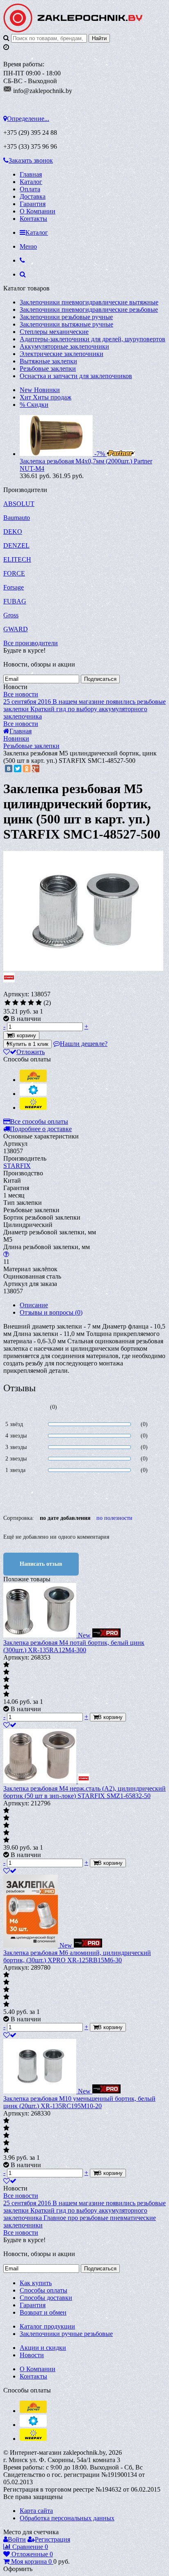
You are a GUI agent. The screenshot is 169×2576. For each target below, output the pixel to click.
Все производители (31, 643)
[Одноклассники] (27, 769)
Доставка (33, 196)
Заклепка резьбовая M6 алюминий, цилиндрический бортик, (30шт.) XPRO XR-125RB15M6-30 (77, 1956)
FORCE (14, 573)
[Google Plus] (36, 769)
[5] (39, 1003)
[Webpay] (33, 1108)
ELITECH (17, 559)
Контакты (33, 219)
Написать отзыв (41, 1564)
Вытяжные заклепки (48, 361)
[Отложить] (10, 1725)
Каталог (31, 182)
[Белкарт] (33, 1094)
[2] (15, 1003)
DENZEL (16, 545)
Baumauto (17, 518)
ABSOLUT (19, 504)
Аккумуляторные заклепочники (64, 346)
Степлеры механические (54, 332)
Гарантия (33, 204)
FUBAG (15, 601)
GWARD (16, 629)
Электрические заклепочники (62, 354)
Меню (28, 246)
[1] (8, 1003)
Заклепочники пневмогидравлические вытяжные (89, 302)
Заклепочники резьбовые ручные (66, 317)
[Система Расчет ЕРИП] (33, 1080)
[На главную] (73, 30)
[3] (23, 1003)
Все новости (21, 694)
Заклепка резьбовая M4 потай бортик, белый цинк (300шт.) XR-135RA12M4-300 (74, 1646)
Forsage (14, 587)
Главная (31, 174)
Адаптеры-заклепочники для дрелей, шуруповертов (92, 339)
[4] (31, 1003)
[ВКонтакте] (9, 769)
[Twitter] (18, 769)
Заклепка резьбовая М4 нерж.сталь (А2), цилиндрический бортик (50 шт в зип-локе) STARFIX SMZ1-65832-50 (84, 1792)
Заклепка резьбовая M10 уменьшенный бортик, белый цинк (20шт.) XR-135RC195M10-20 (79, 2102)
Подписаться (100, 679)
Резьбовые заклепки (48, 368)
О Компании (38, 211)
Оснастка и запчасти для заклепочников (76, 376)
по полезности (114, 1518)
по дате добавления (65, 1518)
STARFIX (17, 1166)
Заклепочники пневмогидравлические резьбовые (89, 310)
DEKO (13, 532)
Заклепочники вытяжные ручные (66, 324)
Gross (11, 615)
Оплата (30, 189)
